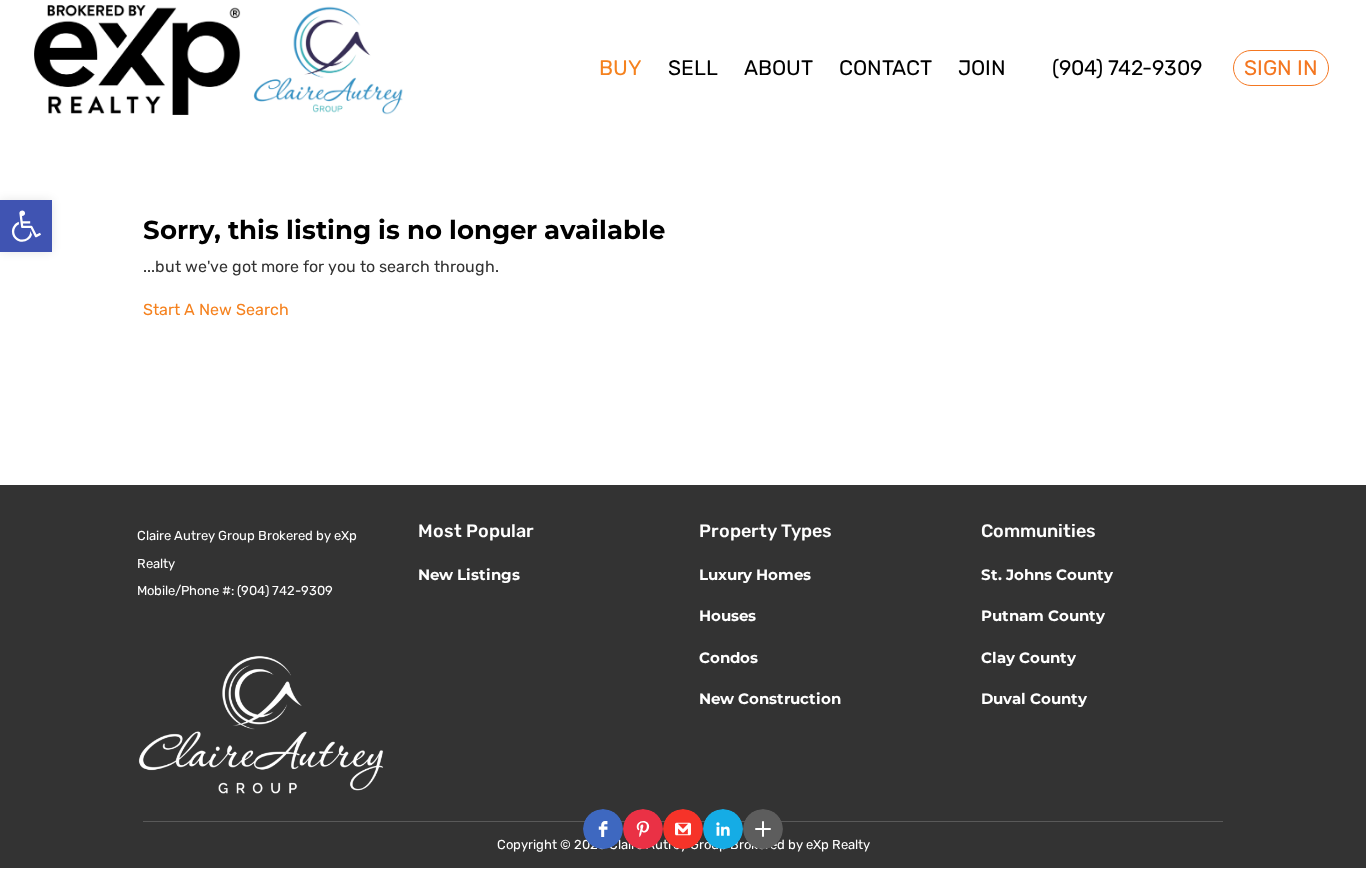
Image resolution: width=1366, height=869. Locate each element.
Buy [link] (620, 70)
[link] (26, 226)
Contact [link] (885, 70)
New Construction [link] (770, 698)
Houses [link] (727, 615)
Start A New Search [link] (216, 309)
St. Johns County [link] (1047, 574)
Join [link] (982, 70)
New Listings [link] (469, 574)
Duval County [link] (1034, 698)
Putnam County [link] (1043, 615)
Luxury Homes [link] (755, 574)
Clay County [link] (1028, 657)
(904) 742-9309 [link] (1127, 70)
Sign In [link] (1281, 68)
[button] (603, 829)
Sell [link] (693, 70)
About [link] (778, 70)
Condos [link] (728, 657)
